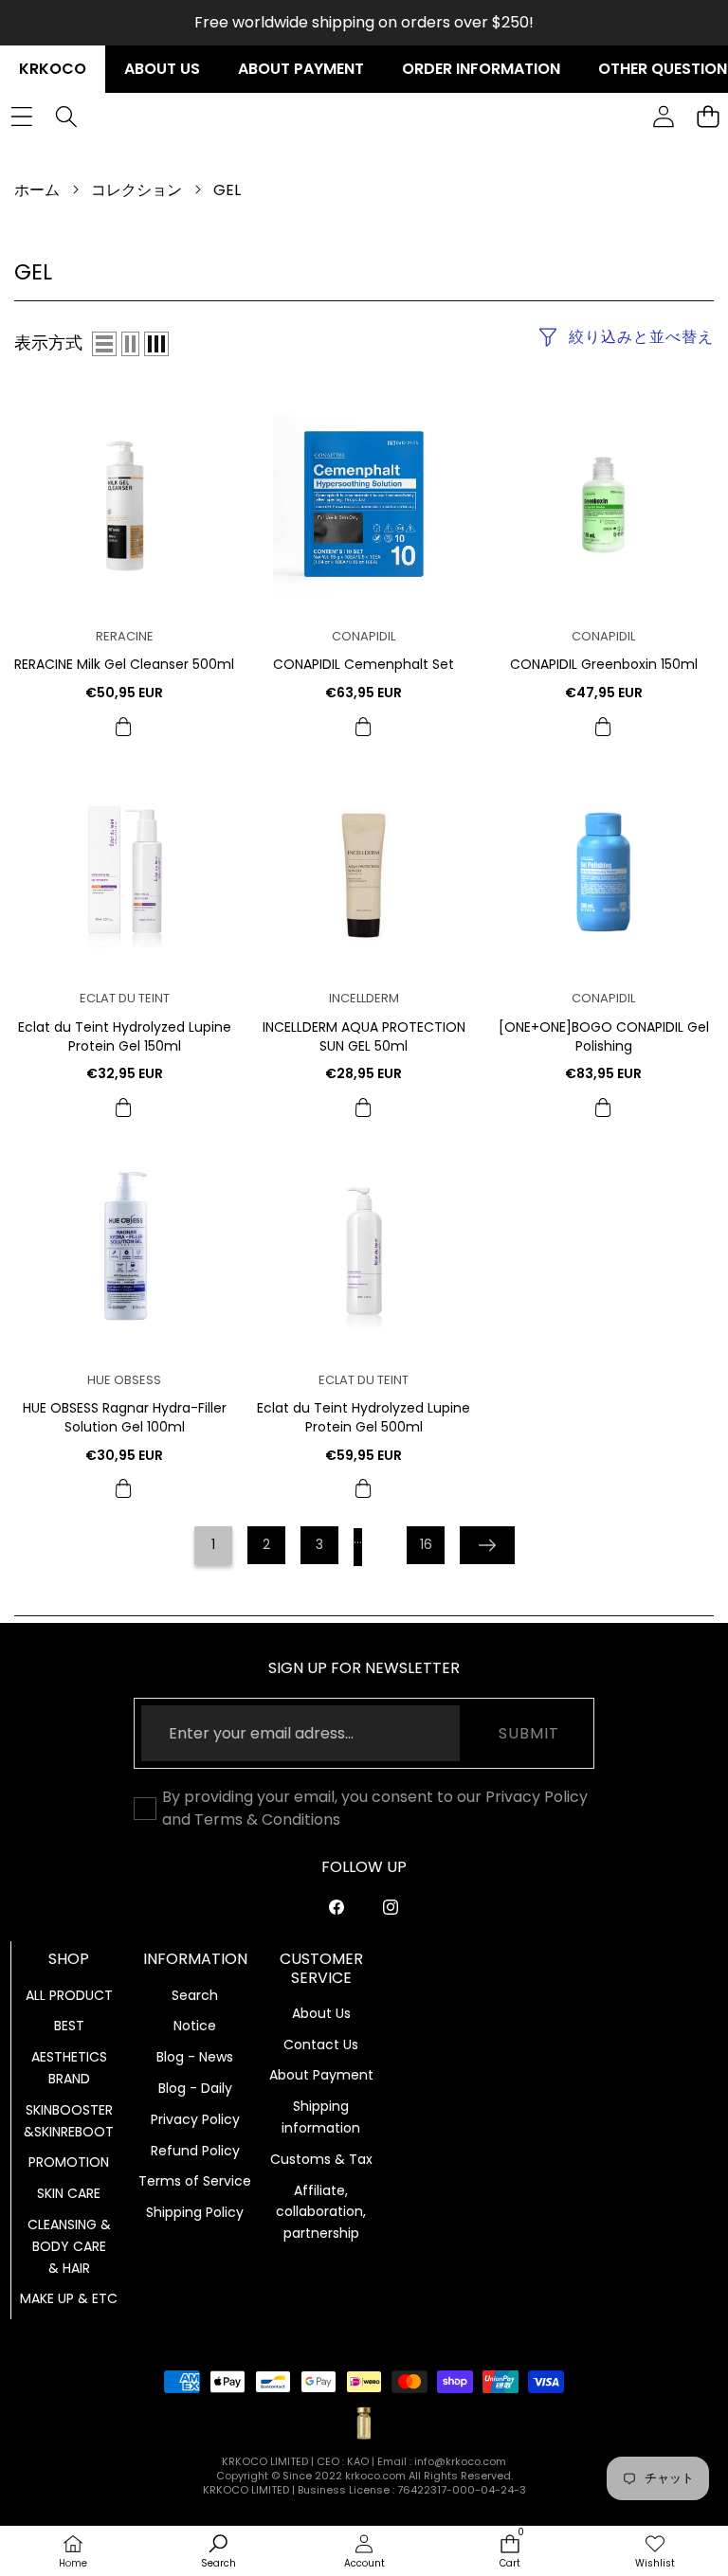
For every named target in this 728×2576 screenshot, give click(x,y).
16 (426, 1544)
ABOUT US (162, 69)
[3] (156, 344)
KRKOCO (53, 69)
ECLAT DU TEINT (125, 998)
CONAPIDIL (364, 636)
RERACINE (125, 636)
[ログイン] (663, 117)
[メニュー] (21, 117)
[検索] (66, 117)
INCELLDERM (364, 998)
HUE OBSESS (124, 1380)
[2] (130, 344)
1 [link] (213, 1544)
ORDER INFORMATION (481, 69)
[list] (104, 344)
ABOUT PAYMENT (301, 69)
